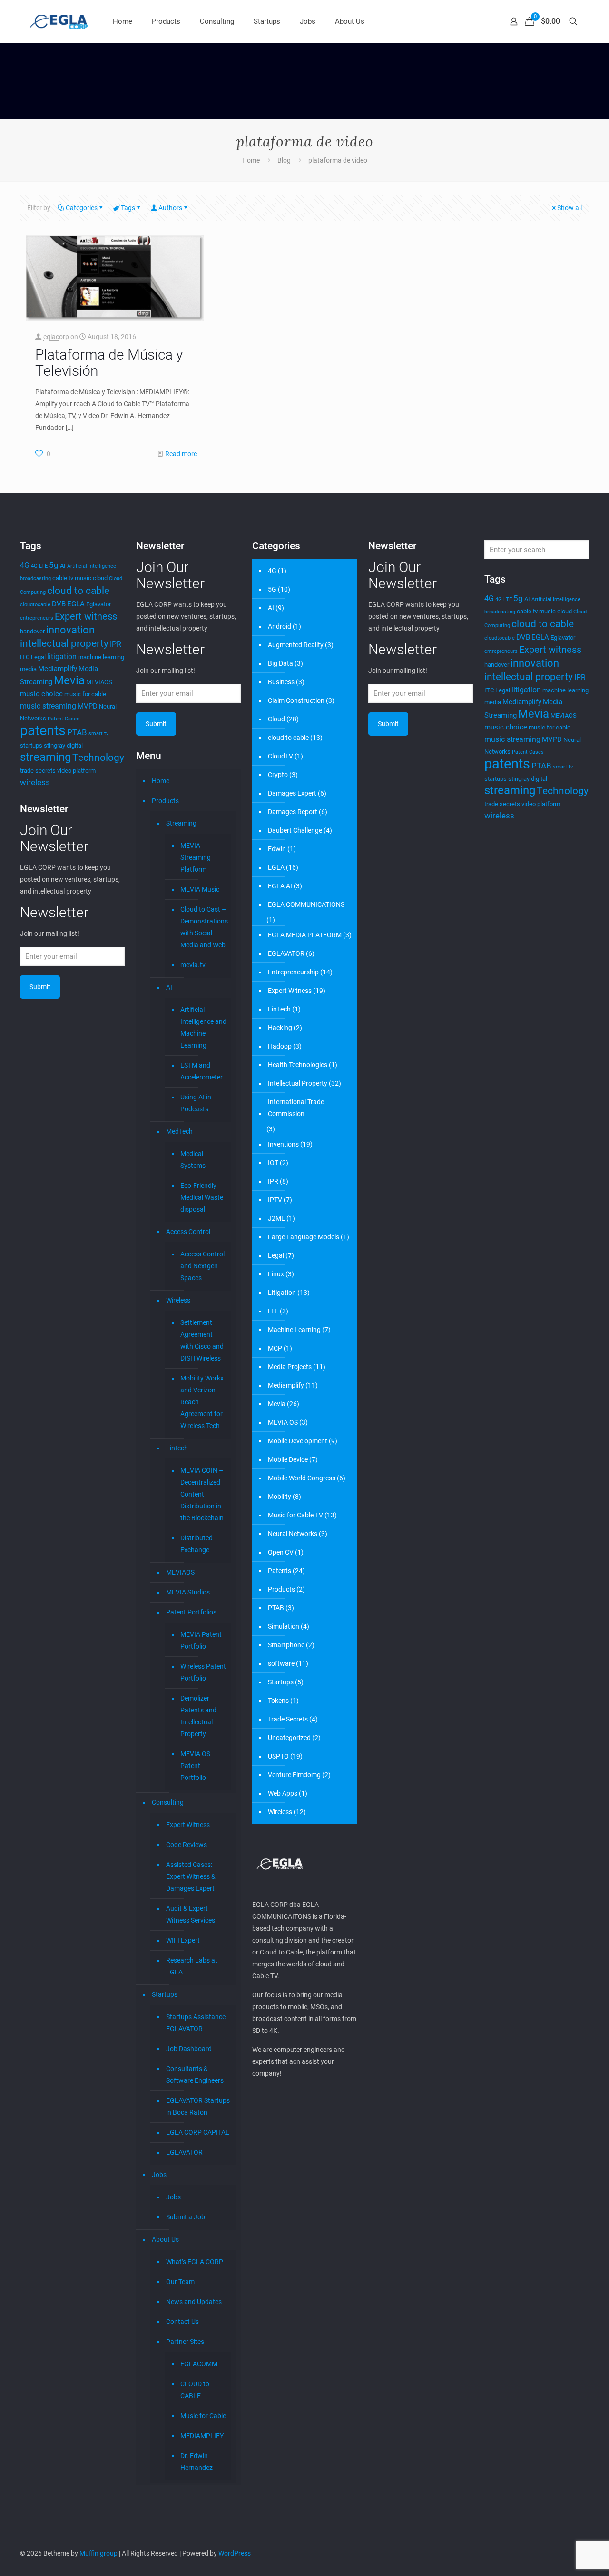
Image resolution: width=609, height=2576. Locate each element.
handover (32, 631)
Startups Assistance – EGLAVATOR (199, 2023)
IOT (273, 1163)
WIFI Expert (183, 1940)
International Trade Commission (296, 1108)
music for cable (85, 694)
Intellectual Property (298, 1083)
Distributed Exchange (196, 1544)
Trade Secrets (288, 1719)
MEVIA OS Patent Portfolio (195, 1766)
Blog (284, 160)
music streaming (48, 706)
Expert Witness (188, 1825)
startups (31, 745)
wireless (35, 782)
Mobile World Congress (302, 1478)
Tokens (278, 1701)
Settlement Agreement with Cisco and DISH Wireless (202, 1340)
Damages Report (293, 812)
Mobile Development (298, 1441)
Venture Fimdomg (294, 1775)
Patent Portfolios (191, 1612)
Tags (128, 208)
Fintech (177, 1448)
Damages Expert (292, 793)
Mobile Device (288, 1459)
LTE (273, 1311)
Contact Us (182, 2322)
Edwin (277, 849)
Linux (276, 1274)
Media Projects (290, 1367)
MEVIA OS (283, 1422)
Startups (165, 1994)
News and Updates (194, 2302)
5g (54, 565)
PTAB (77, 732)
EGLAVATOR (184, 2152)
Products (165, 801)
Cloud (276, 719)
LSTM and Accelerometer (201, 1071)
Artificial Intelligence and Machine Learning (203, 1027)
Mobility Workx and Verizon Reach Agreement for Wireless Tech (202, 1402)
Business (281, 682)
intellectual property (64, 643)
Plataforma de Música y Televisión (109, 363)
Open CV (281, 1552)
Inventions (283, 1144)
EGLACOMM (199, 2364)
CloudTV (280, 756)
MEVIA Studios (188, 1592)
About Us (165, 2239)
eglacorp (56, 337)
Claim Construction (296, 700)
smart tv (98, 734)
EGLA (76, 604)
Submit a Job (186, 2217)
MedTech (179, 1131)
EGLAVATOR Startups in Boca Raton (198, 2106)
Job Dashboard (189, 2049)
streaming (45, 757)
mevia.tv (193, 965)
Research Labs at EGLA (192, 1966)
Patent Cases (64, 719)
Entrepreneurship (293, 972)
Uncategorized (289, 1738)
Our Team (180, 2282)
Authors (170, 208)
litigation (62, 656)
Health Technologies (298, 1065)
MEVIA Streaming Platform (196, 857)
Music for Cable (203, 2416)
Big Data (280, 663)
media (28, 669)
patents (43, 730)
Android (280, 626)
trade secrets (38, 771)
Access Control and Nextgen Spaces (202, 1266)
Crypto (278, 775)
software (281, 1663)
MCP (275, 1348)
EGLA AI (280, 886)
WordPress (235, 2553)
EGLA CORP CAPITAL (198, 2132)
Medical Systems (193, 1160)
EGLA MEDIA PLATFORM (305, 935)
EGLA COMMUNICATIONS (306, 904)
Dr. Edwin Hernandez (196, 2462)
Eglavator (98, 604)
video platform (76, 771)
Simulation (284, 1626)
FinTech (279, 1009)
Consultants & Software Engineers (195, 2075)
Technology (98, 757)
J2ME (276, 1218)
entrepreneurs (37, 618)
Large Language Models (304, 1237)
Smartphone (286, 1645)
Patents (280, 1571)
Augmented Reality (296, 645)
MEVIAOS (99, 682)
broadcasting (35, 578)
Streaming (181, 823)
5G (272, 589)
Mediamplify (58, 669)
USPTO (278, 1756)
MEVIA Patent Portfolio (201, 1640)
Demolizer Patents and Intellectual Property (198, 1716)
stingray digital (63, 745)
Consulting (168, 1802)
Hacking (280, 1028)
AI (63, 566)
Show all (570, 208)
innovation (70, 630)
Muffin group (98, 2553)
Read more (181, 454)
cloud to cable (78, 590)
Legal (38, 657)
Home (251, 160)
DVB (59, 604)
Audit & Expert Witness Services (191, 1914)
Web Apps (283, 1793)
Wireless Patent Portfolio (203, 1672)
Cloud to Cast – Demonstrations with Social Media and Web (203, 927)
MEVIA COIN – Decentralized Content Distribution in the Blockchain (202, 1494)
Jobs (159, 2175)
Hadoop (280, 1046)
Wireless (178, 1300)
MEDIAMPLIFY (202, 2436)
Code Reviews (187, 1845)
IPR (116, 644)
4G (25, 565)
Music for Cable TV (295, 1515)
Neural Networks (293, 1534)
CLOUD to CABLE (195, 2390)
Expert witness (86, 616)
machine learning (101, 657)
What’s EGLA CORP (195, 2262)
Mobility (280, 1497)
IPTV (275, 1200)
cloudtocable (35, 605)
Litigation (282, 1293)
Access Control (188, 1232)
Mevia (69, 680)
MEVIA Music (200, 889)
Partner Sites (185, 2342)
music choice (41, 694)
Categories (82, 208)
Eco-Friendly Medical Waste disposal (202, 1197)
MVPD (88, 706)
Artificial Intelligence (92, 566)
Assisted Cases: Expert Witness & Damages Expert (191, 1876)
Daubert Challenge (295, 830)
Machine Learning (294, 1330)
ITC (25, 657)
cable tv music (72, 578)
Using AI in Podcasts (196, 1103)
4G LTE (39, 566)
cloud (100, 578)
